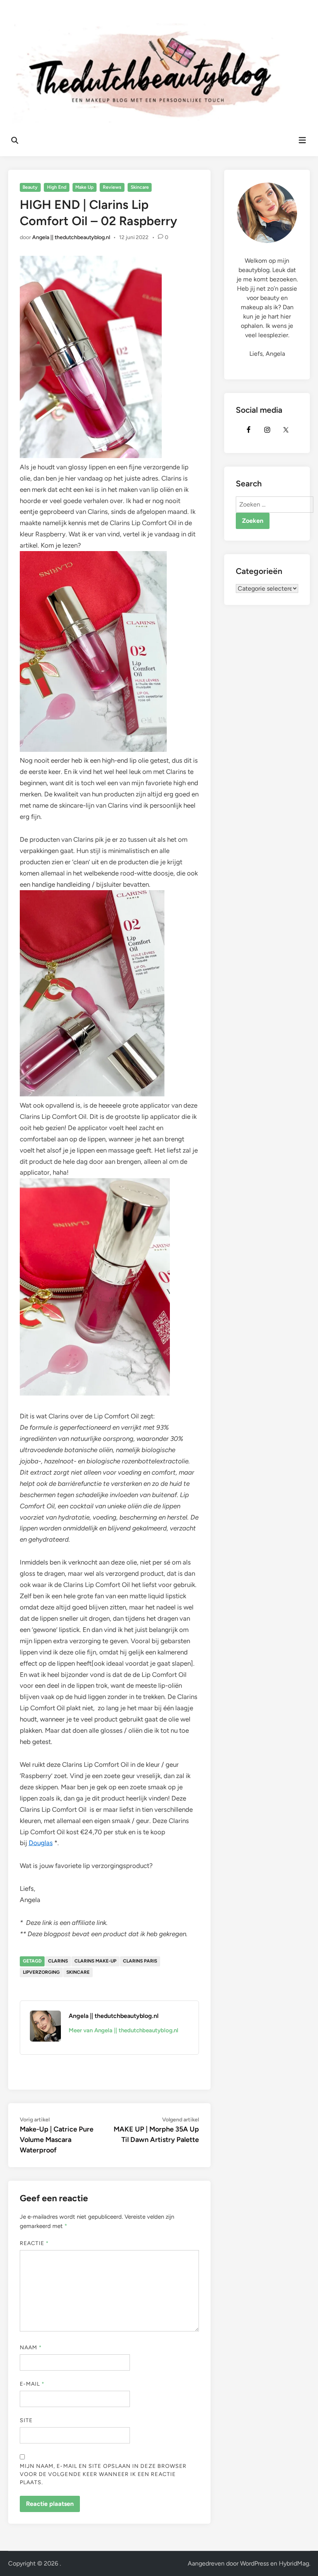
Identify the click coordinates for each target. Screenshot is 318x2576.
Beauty (30, 187)
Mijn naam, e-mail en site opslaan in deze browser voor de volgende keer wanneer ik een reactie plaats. (103, 2474)
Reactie (35, 2243)
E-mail (32, 2384)
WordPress (254, 2563)
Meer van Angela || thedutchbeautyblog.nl (124, 2030)
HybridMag (294, 2563)
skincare (78, 1972)
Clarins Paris (140, 1961)
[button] (302, 11)
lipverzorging (41, 1972)
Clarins (58, 1961)
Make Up (84, 187)
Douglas (41, 1843)
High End (57, 187)
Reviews (112, 187)
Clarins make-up (95, 1961)
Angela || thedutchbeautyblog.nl (71, 237)
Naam (31, 2348)
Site (26, 2420)
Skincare (140, 187)
